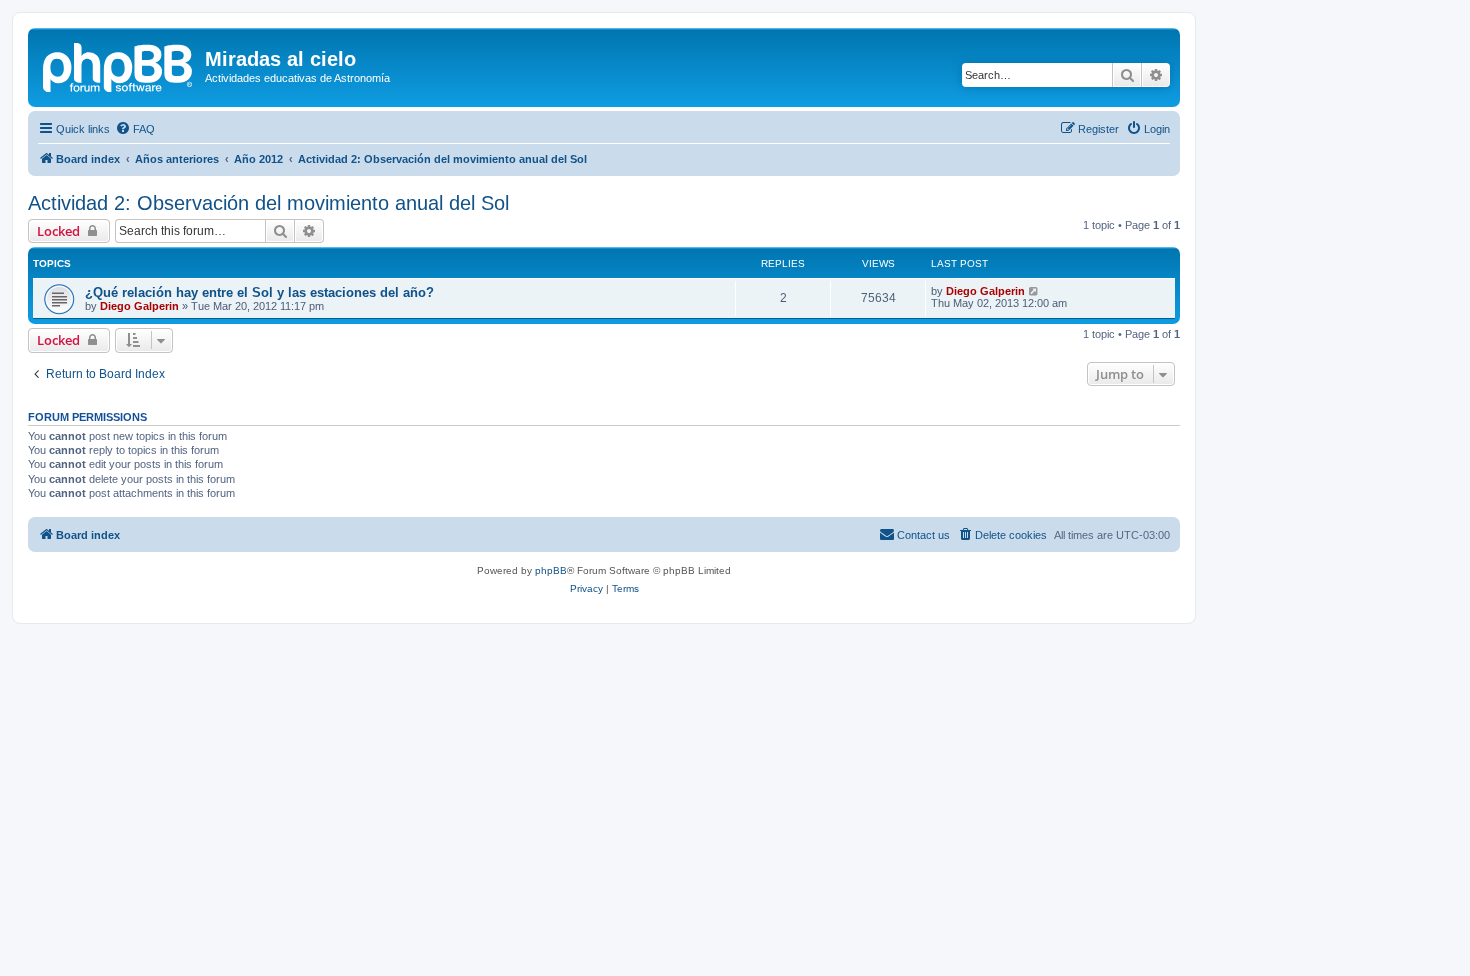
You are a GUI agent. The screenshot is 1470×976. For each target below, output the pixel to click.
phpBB (551, 570)
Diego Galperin (139, 306)
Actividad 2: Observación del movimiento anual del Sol (268, 203)
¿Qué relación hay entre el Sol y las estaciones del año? (259, 292)
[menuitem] (135, 129)
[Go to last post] (1034, 291)
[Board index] (119, 65)
